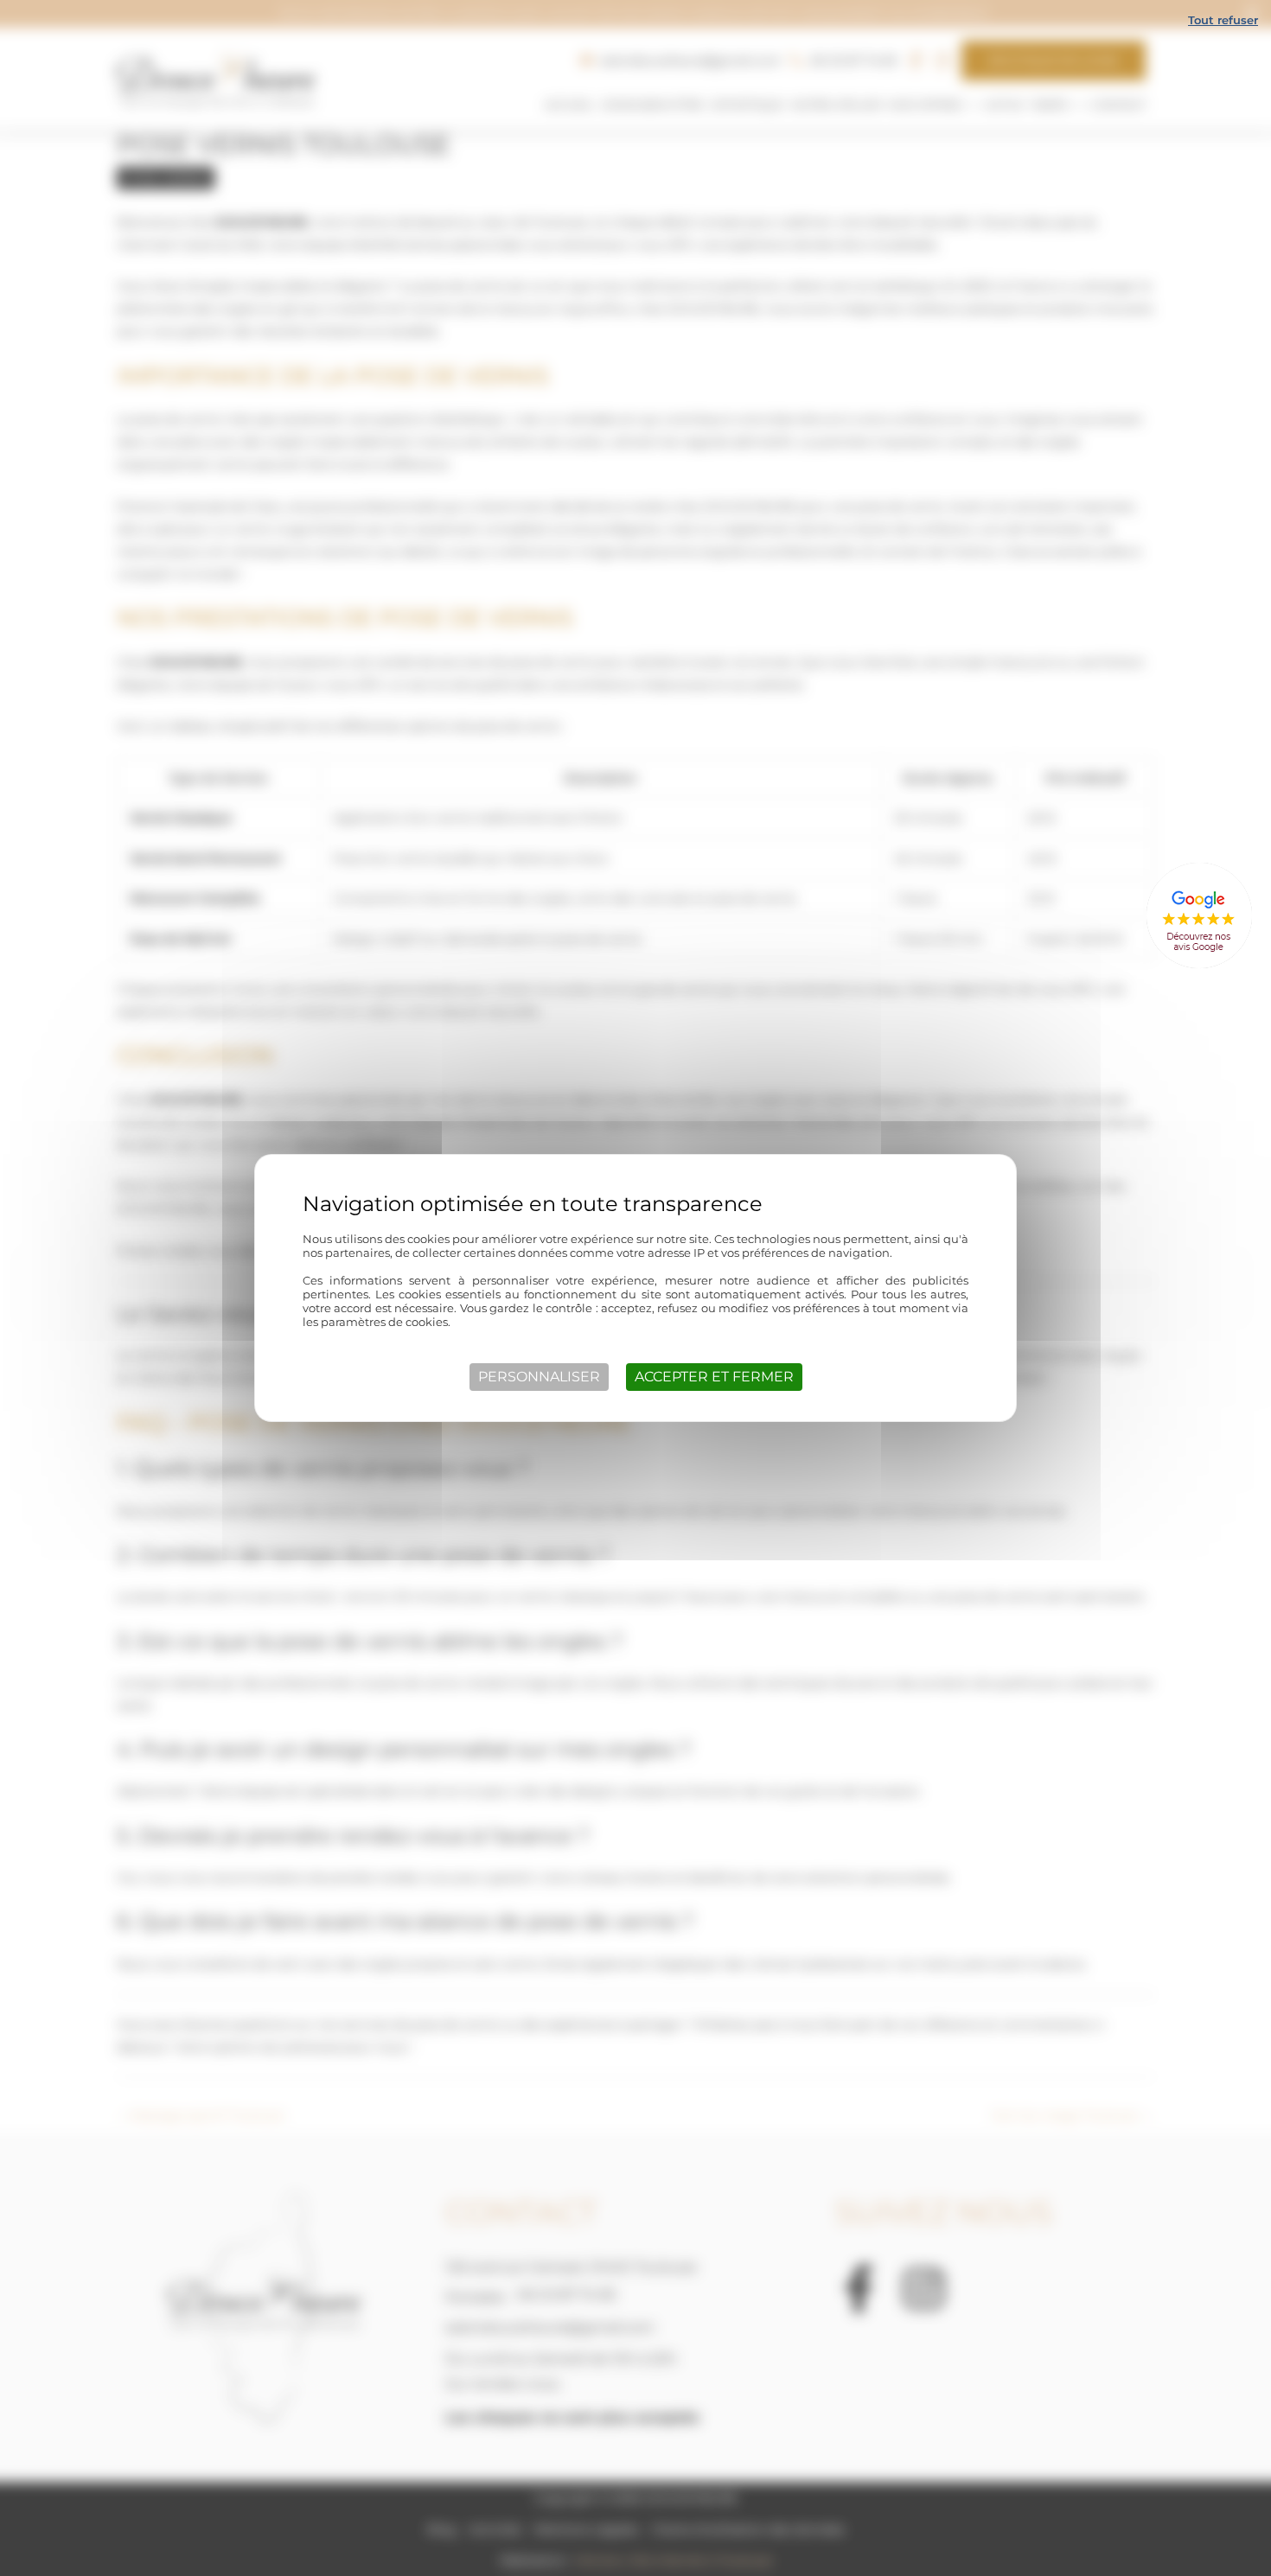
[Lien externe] (1199, 916)
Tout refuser (1223, 20)
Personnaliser (539, 1377)
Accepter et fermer (714, 1377)
